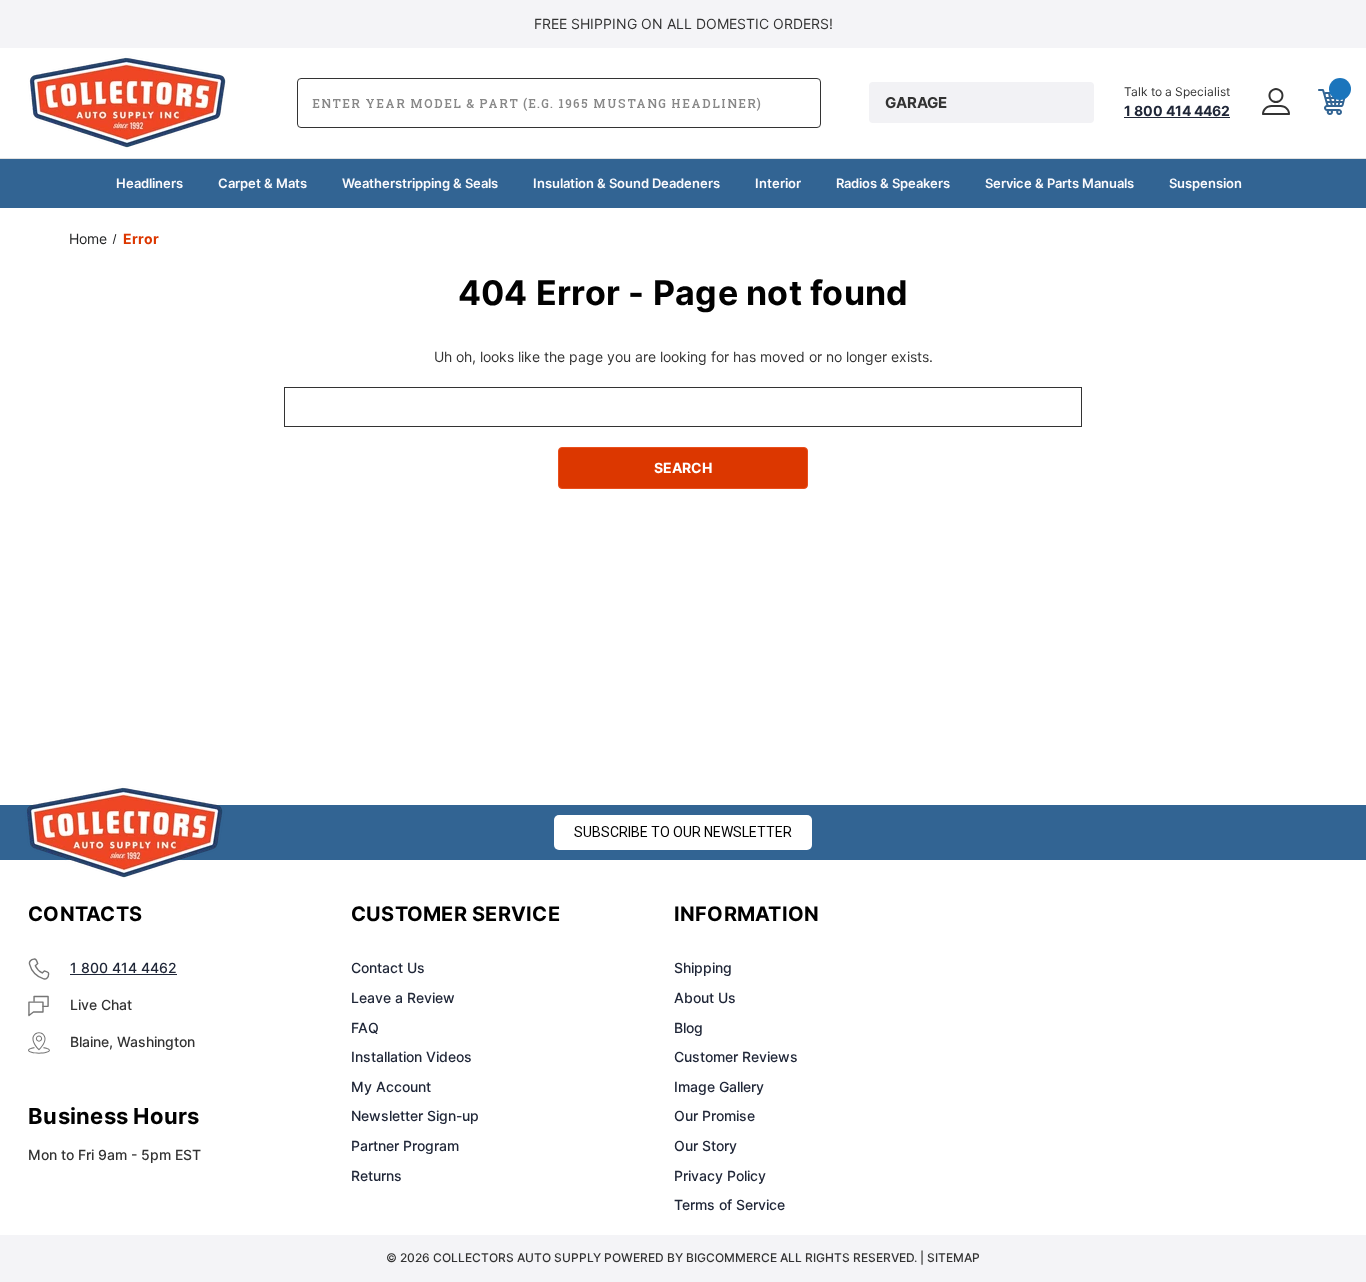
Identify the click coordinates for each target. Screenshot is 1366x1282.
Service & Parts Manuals (1059, 183)
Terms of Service (729, 1204)
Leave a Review (403, 997)
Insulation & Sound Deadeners (626, 183)
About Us (705, 997)
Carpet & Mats (262, 183)
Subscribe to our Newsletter (683, 832)
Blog (688, 1027)
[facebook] (1026, 915)
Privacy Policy (720, 1175)
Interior (778, 183)
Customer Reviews (736, 1056)
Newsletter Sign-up (415, 1115)
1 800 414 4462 (123, 967)
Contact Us (388, 967)
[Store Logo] (125, 832)
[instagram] (1076, 915)
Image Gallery (719, 1086)
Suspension (1205, 183)
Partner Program (405, 1145)
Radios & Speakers (893, 183)
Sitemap (953, 1257)
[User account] (1274, 103)
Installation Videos (411, 1056)
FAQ (365, 1027)
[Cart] (1330, 103)
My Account (391, 1086)
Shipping (703, 967)
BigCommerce (731, 1257)
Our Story (705, 1145)
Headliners (149, 183)
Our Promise (714, 1115)
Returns (376, 1175)
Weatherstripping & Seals (420, 183)
